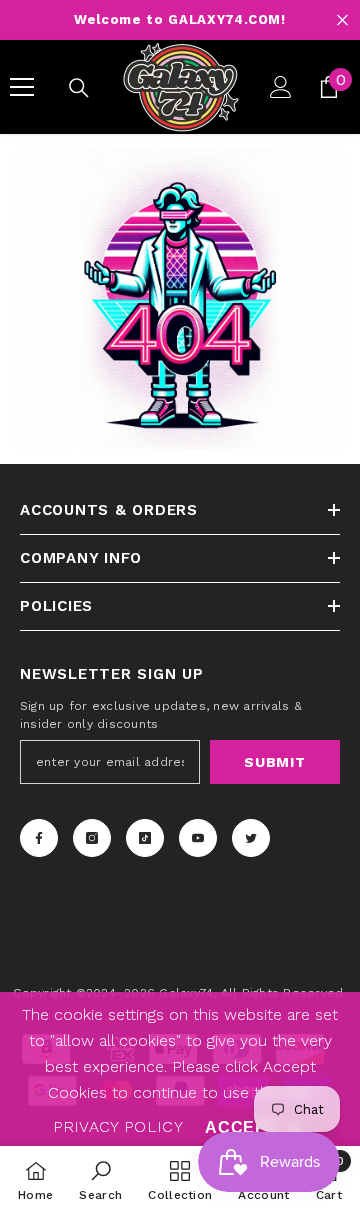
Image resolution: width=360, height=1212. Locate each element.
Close (342, 20)
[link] (100, 1179)
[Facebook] (39, 838)
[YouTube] (198, 838)
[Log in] (281, 87)
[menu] (22, 87)
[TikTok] (145, 838)
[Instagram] (92, 838)
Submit (274, 762)
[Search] (79, 88)
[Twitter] (251, 838)
